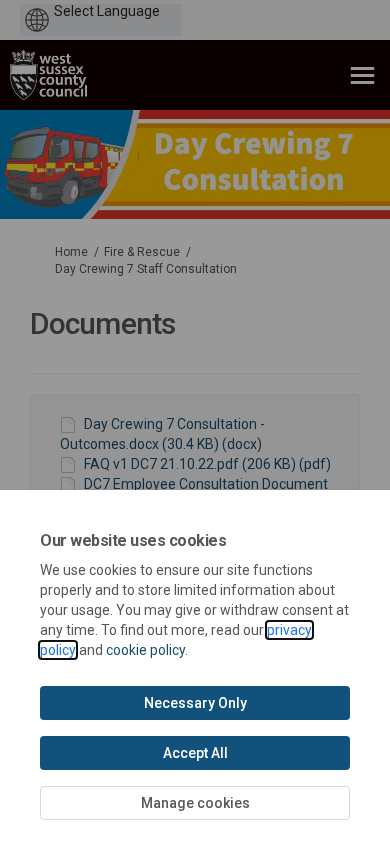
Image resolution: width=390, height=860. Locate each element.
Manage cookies (195, 803)
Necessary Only (195, 703)
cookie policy (145, 650)
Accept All (195, 753)
